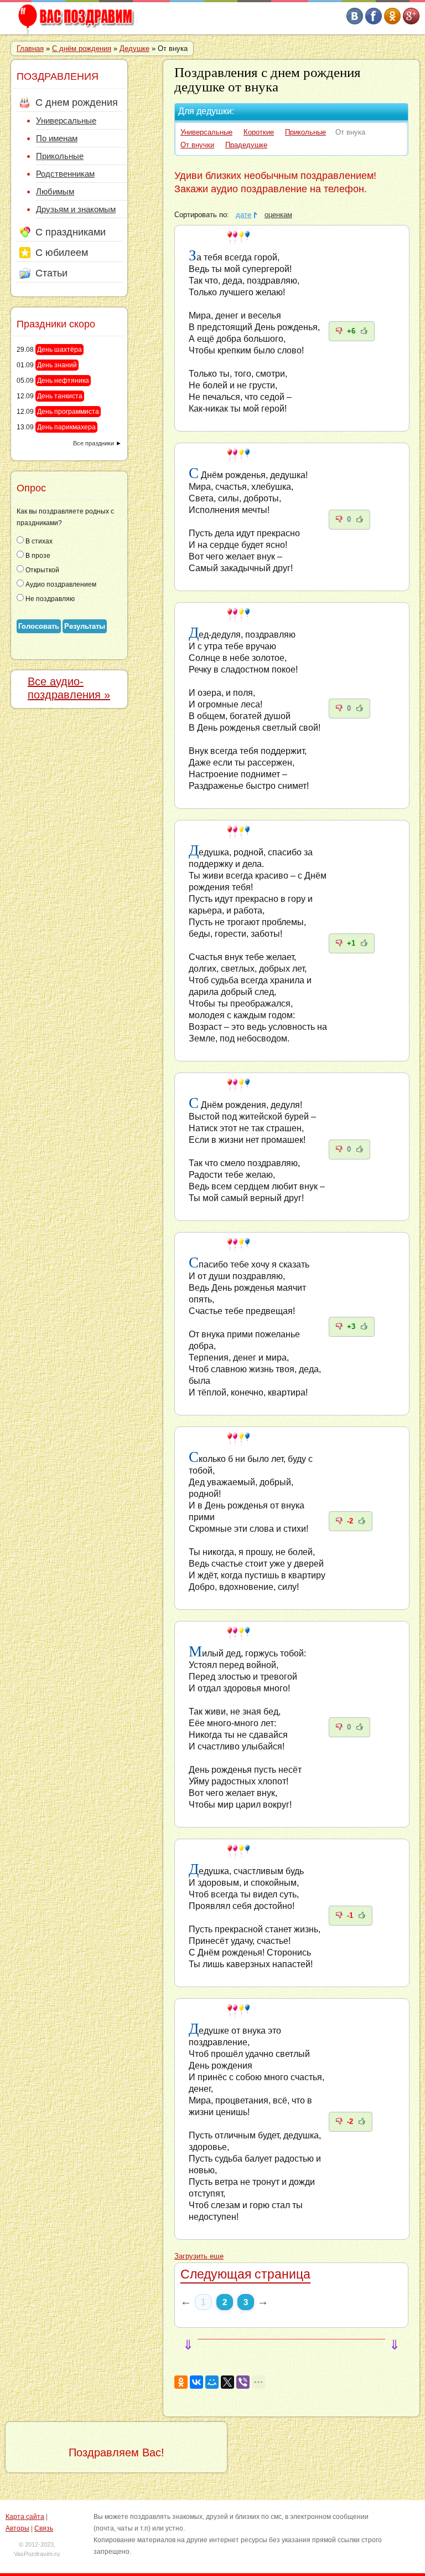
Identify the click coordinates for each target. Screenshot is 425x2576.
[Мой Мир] (212, 2382)
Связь (44, 2528)
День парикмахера (66, 427)
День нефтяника (63, 381)
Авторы (17, 2528)
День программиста (68, 412)
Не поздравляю (49, 599)
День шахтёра (59, 350)
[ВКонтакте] (196, 2382)
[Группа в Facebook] (374, 22)
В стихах (38, 541)
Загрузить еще (199, 2256)
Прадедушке (246, 145)
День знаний (57, 365)
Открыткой (42, 570)
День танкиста (60, 396)
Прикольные (305, 132)
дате (243, 215)
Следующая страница (245, 2274)
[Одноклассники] (181, 2382)
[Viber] (243, 2382)
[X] (227, 2382)
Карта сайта (25, 2517)
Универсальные (206, 132)
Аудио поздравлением (60, 584)
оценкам (278, 215)
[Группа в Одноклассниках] (392, 22)
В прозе (37, 556)
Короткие (259, 132)
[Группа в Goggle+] (411, 22)
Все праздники (94, 443)
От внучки (197, 145)
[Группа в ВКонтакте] (355, 22)
